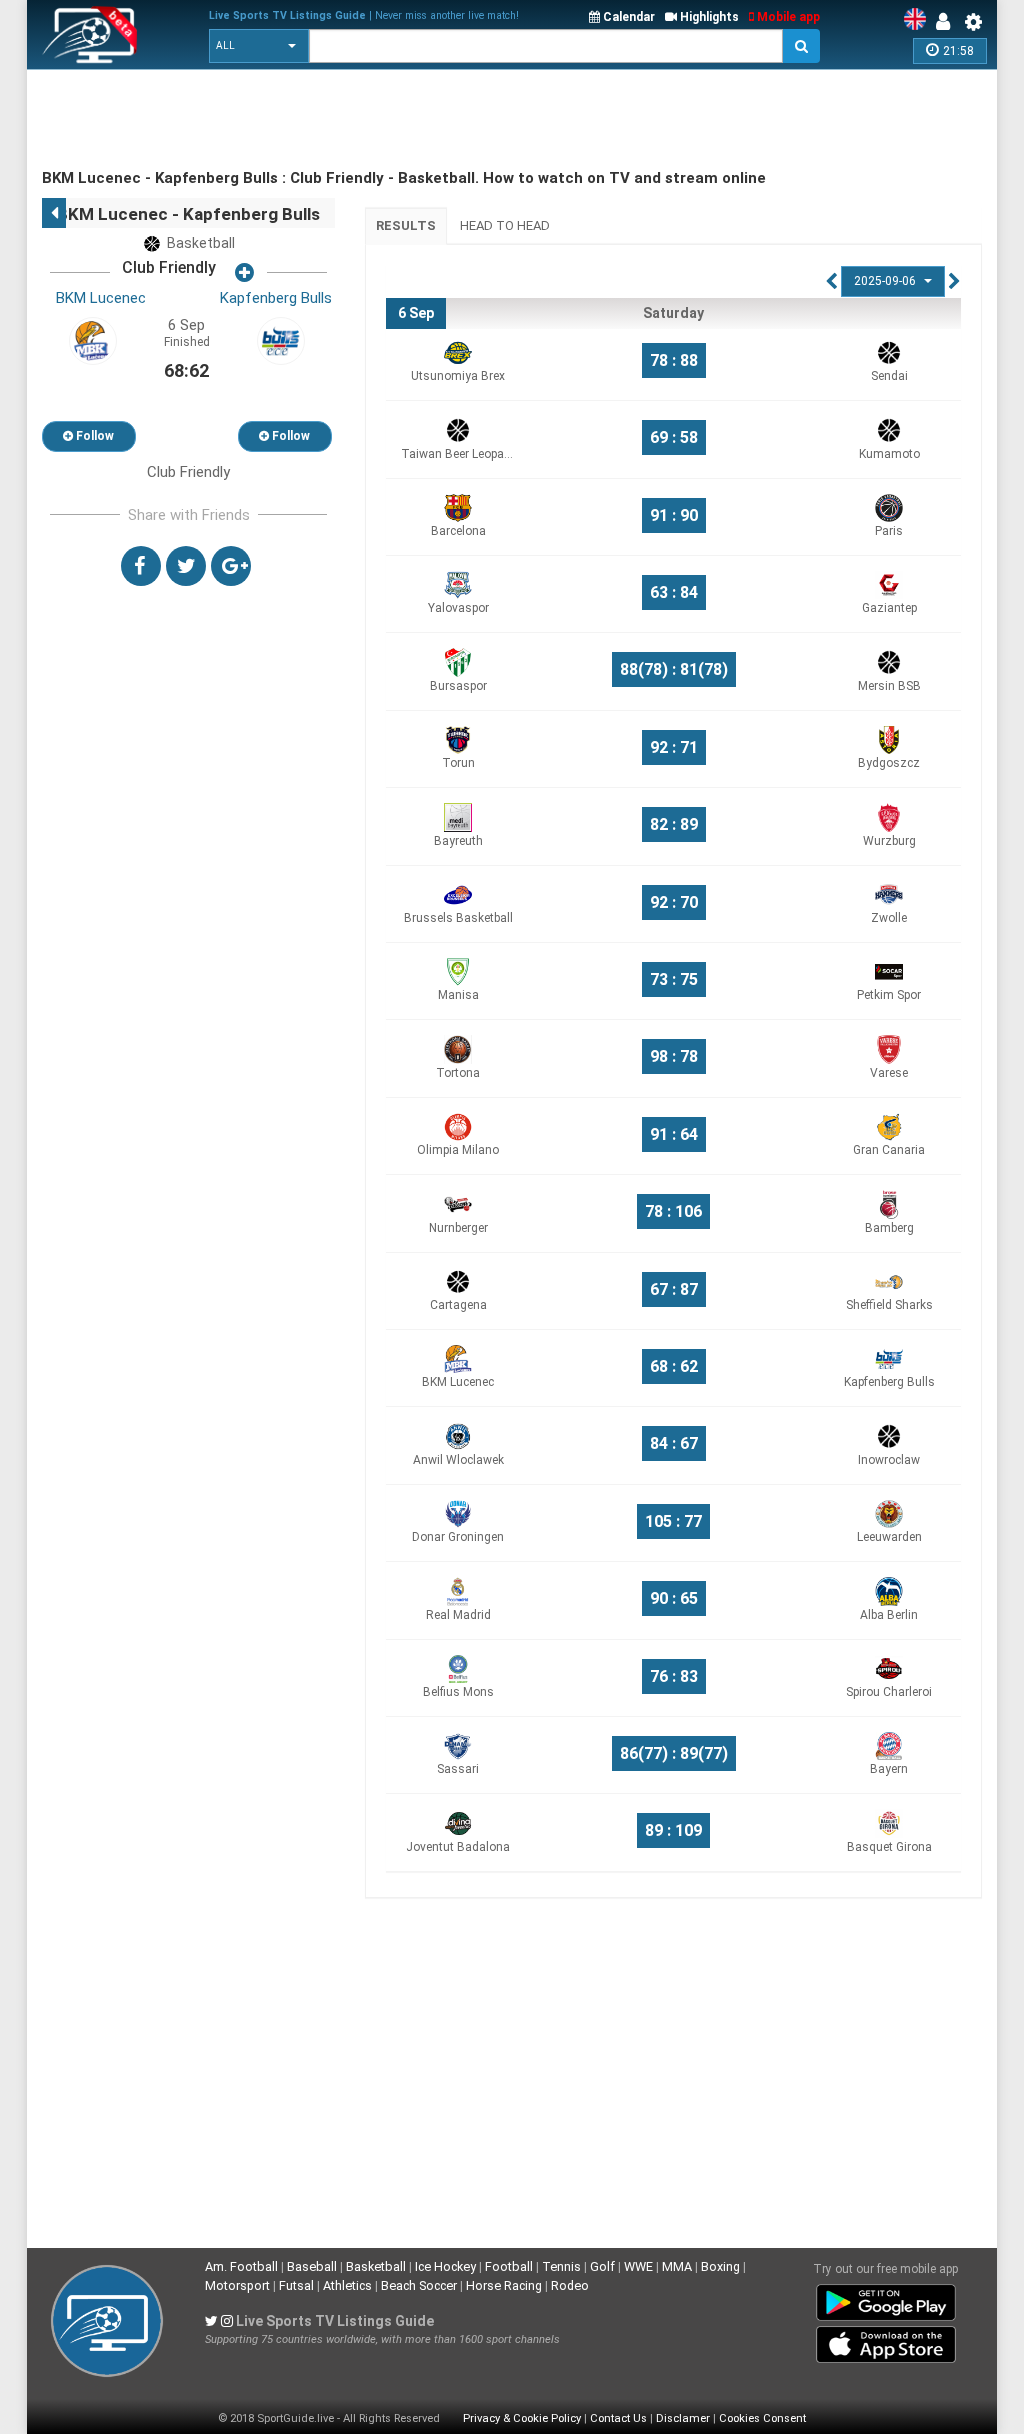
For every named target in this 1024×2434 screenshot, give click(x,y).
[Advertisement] (406, 120)
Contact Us (618, 2418)
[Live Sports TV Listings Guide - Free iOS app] (886, 2341)
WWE (638, 2266)
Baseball (312, 2266)
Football (509, 2266)
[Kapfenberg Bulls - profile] (281, 340)
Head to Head (505, 225)
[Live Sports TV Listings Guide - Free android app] (886, 2299)
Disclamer (683, 2418)
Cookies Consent (762, 2418)
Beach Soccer (419, 2285)
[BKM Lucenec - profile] (93, 340)
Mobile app (787, 17)
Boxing (720, 2266)
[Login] (948, 22)
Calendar (627, 17)
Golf (602, 2266)
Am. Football (241, 2266)
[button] (259, 46)
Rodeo (570, 2285)
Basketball (376, 2266)
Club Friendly (169, 267)
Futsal (296, 2285)
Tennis (561, 2266)
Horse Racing (504, 2285)
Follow (93, 436)
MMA (677, 2266)
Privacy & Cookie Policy (522, 2418)
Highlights (708, 17)
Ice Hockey (445, 2266)
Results (406, 225)
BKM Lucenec (101, 298)
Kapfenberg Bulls (276, 298)
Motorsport (237, 2285)
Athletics (347, 2285)
